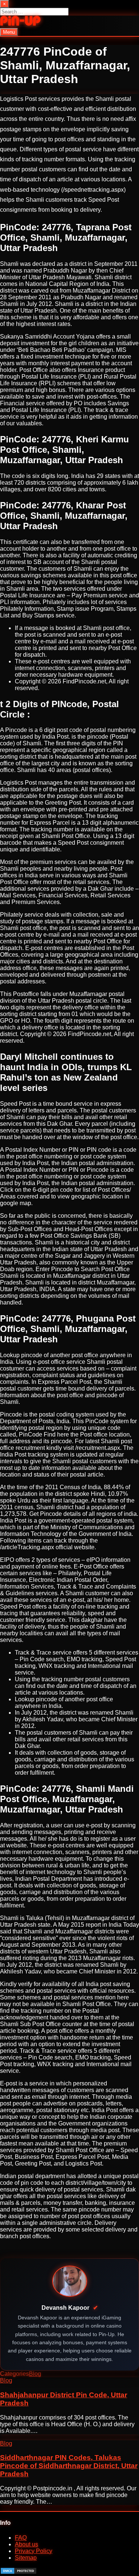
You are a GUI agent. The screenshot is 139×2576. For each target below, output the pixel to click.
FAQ (21, 2538)
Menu (9, 32)
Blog (35, 2374)
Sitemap (26, 2558)
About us (27, 2544)
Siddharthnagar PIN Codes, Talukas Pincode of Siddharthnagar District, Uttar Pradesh (69, 2466)
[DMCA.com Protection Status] (19, 2572)
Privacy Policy (34, 2551)
